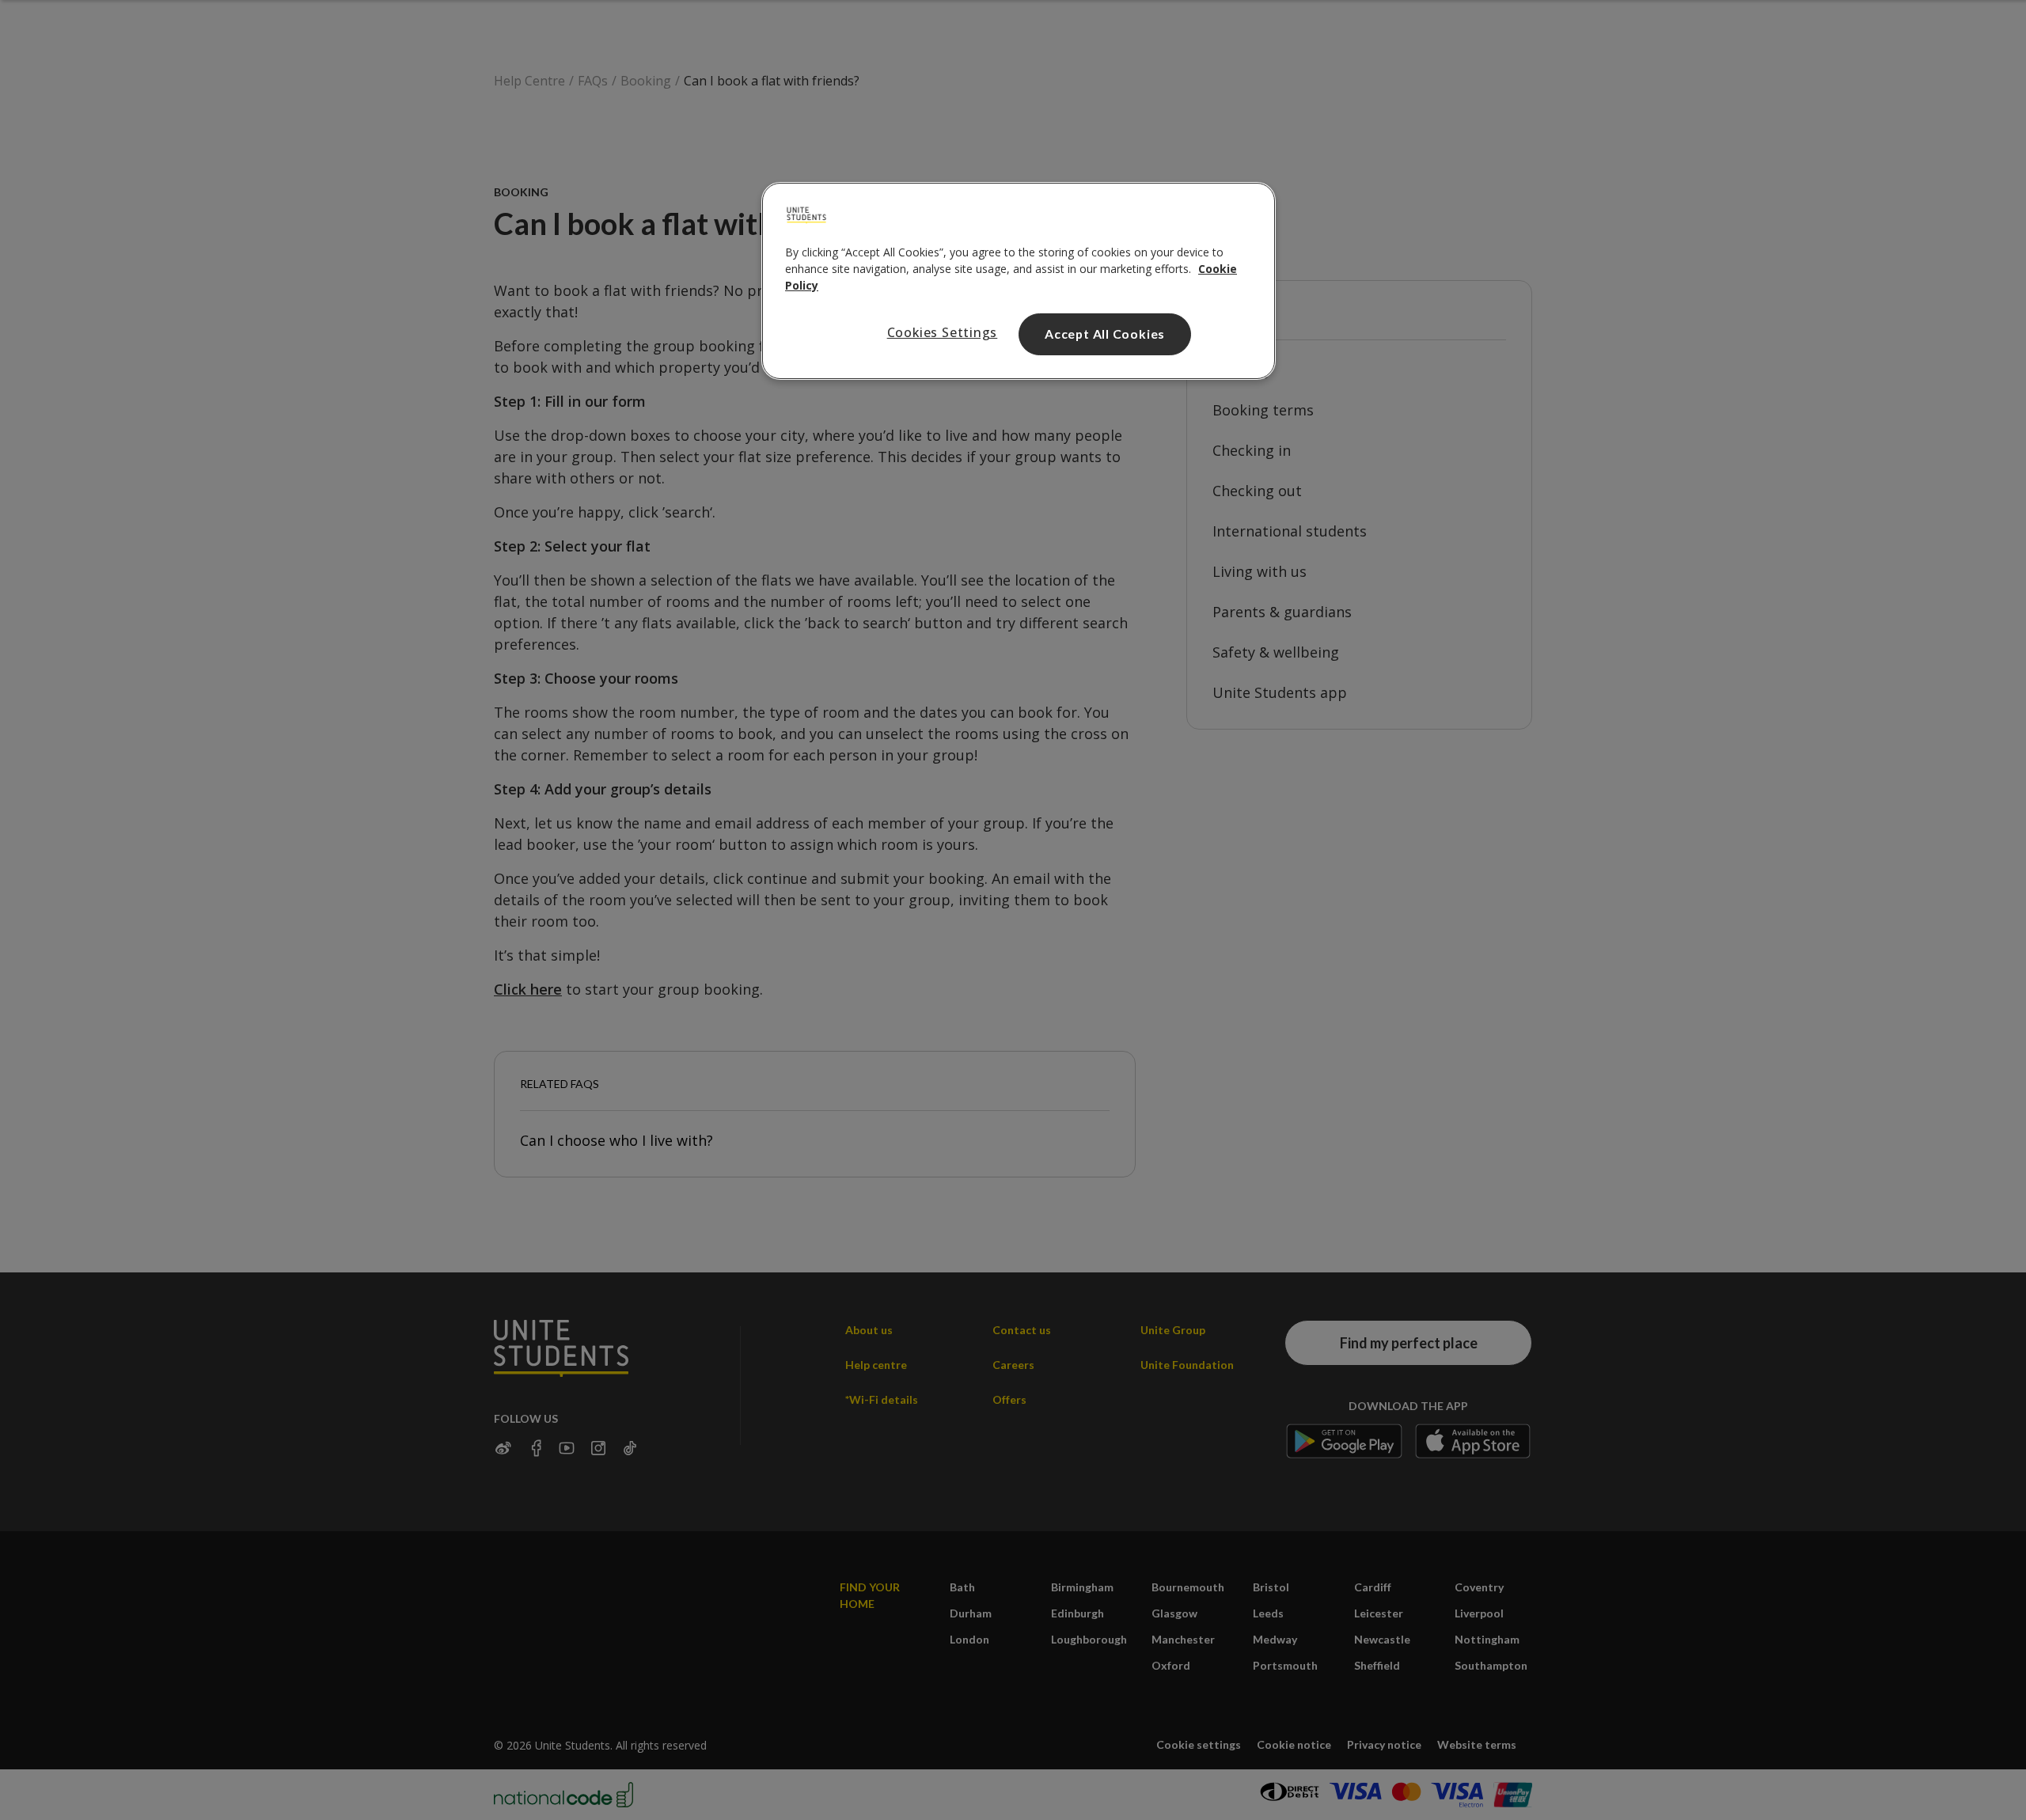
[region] (1019, 281)
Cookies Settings (943, 332)
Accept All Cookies (1105, 334)
